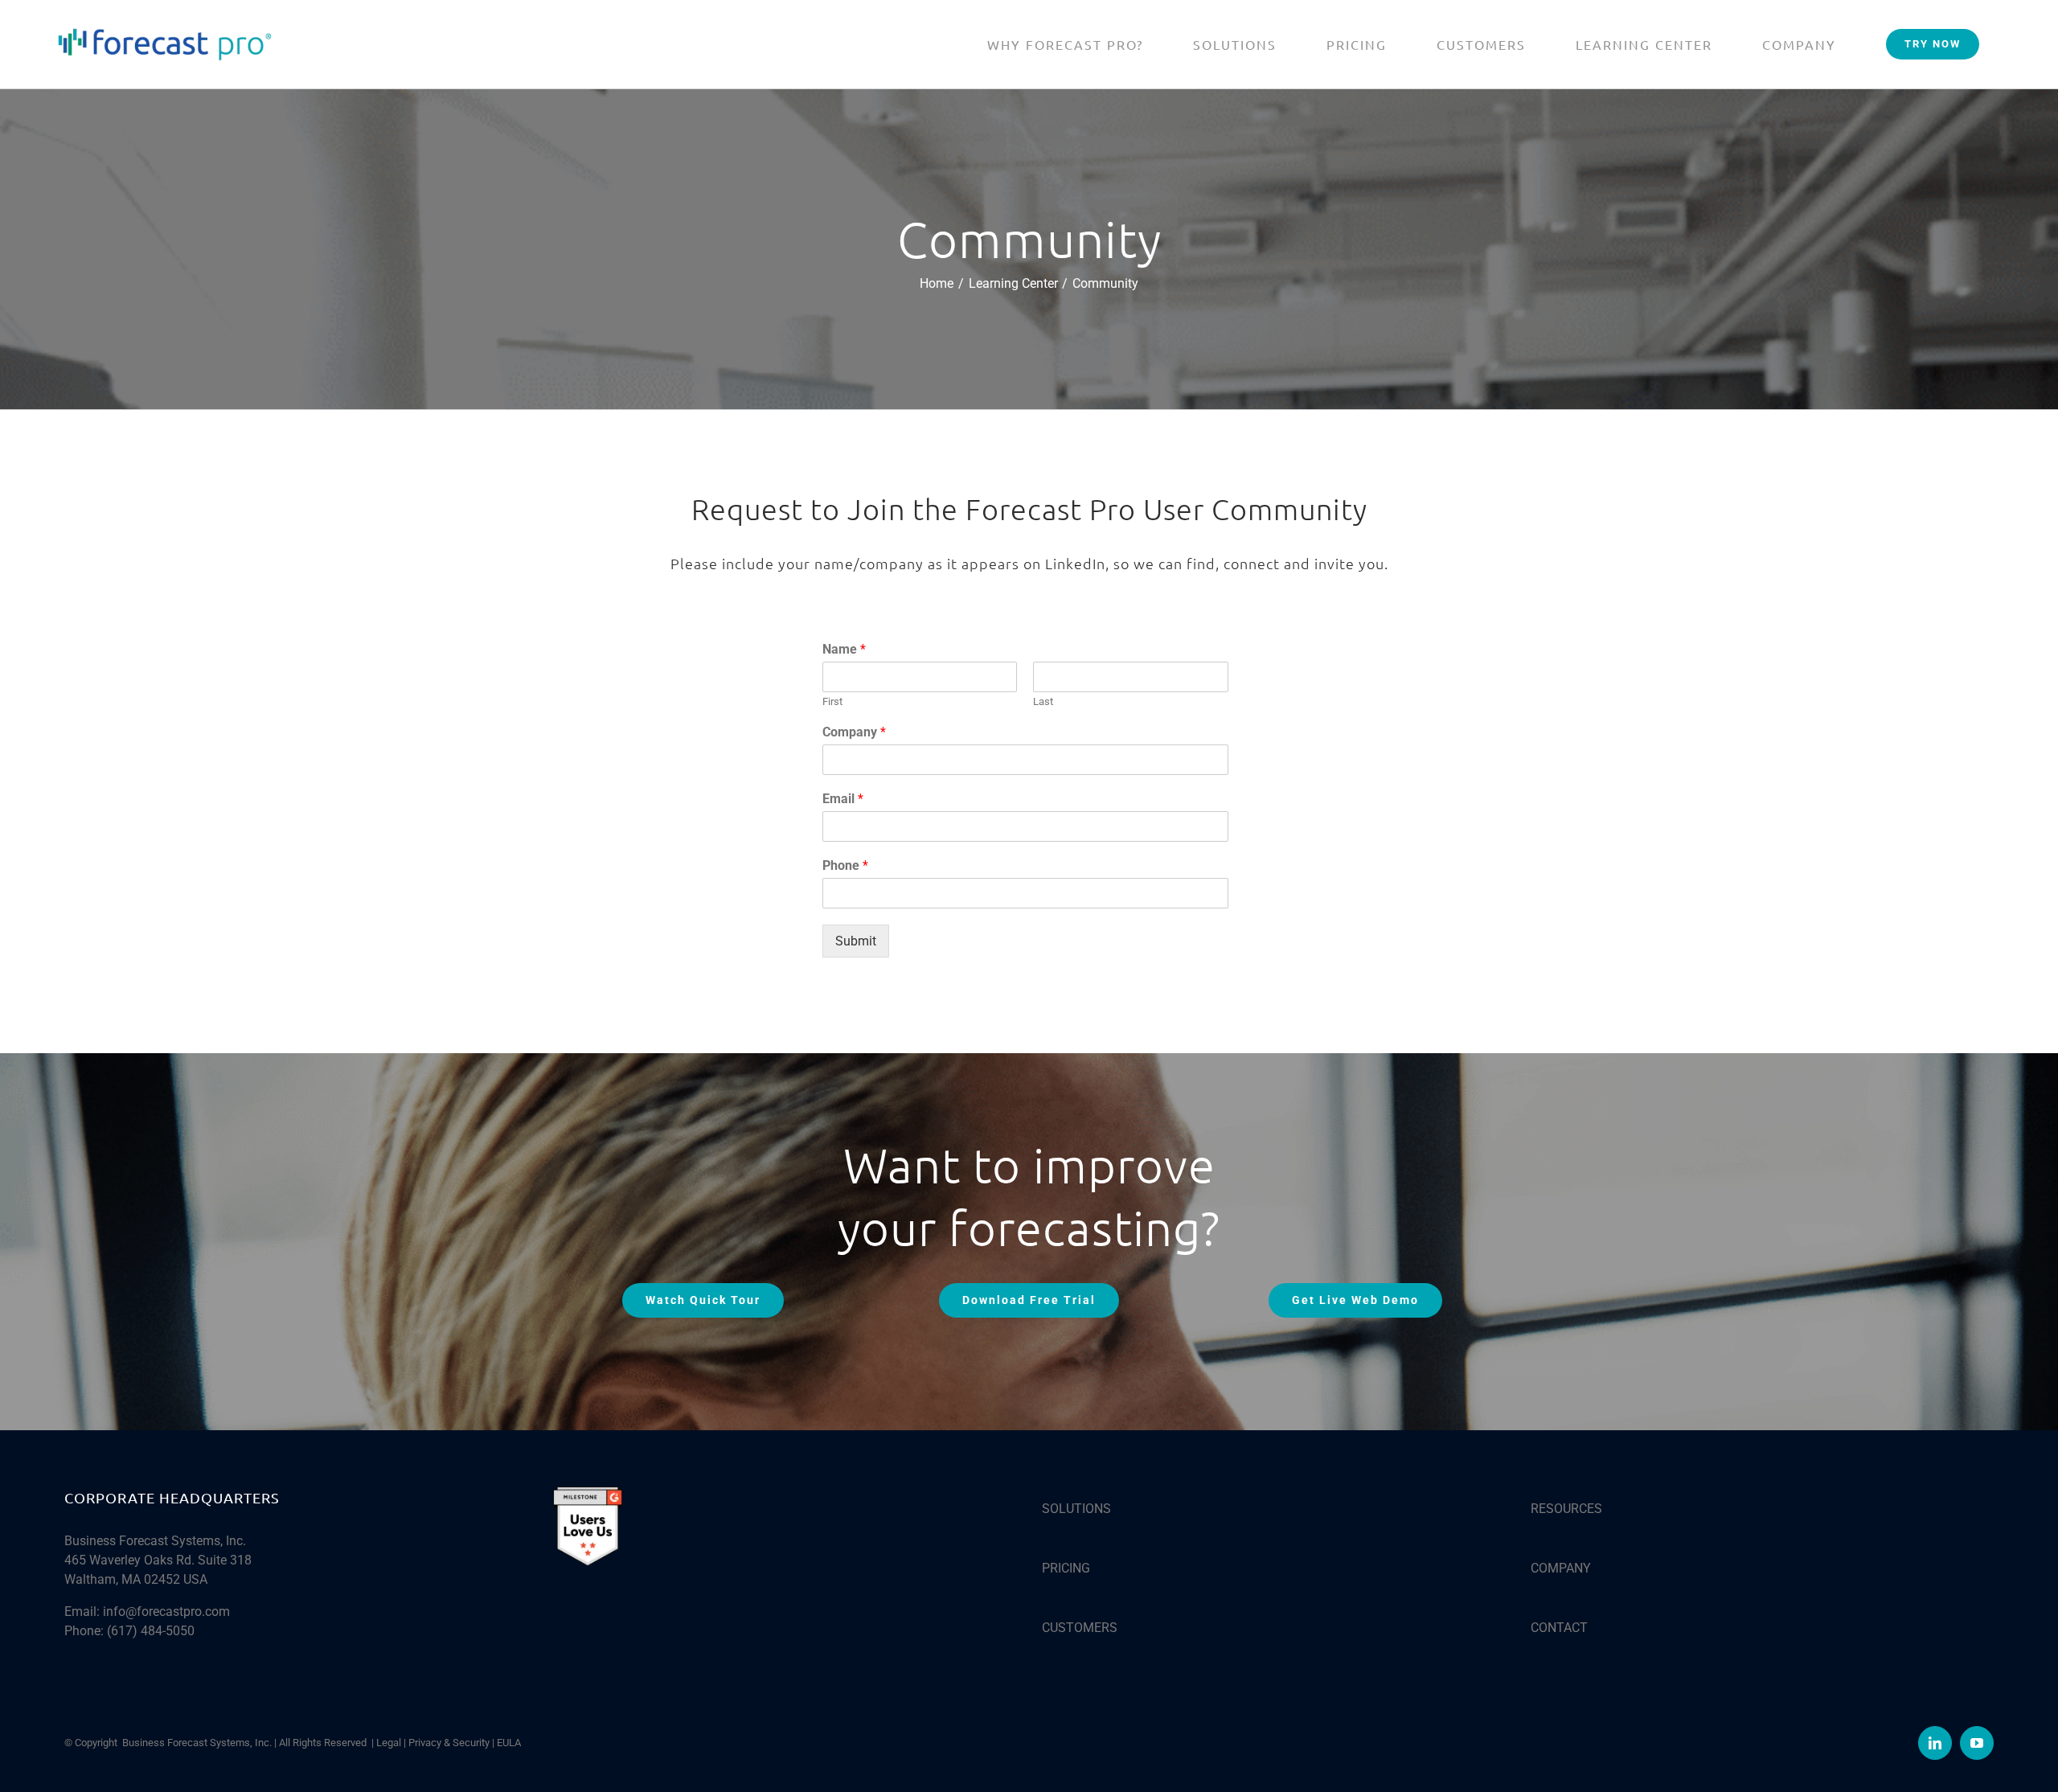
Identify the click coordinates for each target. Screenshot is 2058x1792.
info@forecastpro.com (166, 1612)
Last (1043, 701)
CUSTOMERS (1080, 1628)
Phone (845, 865)
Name (844, 649)
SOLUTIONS (1076, 1509)
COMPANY (1561, 1568)
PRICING (1066, 1568)
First (832, 701)
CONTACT (1559, 1628)
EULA (509, 1743)
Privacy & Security (449, 1743)
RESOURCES (1566, 1509)
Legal (389, 1743)
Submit (856, 941)
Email (843, 799)
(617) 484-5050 (151, 1631)
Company (854, 732)
